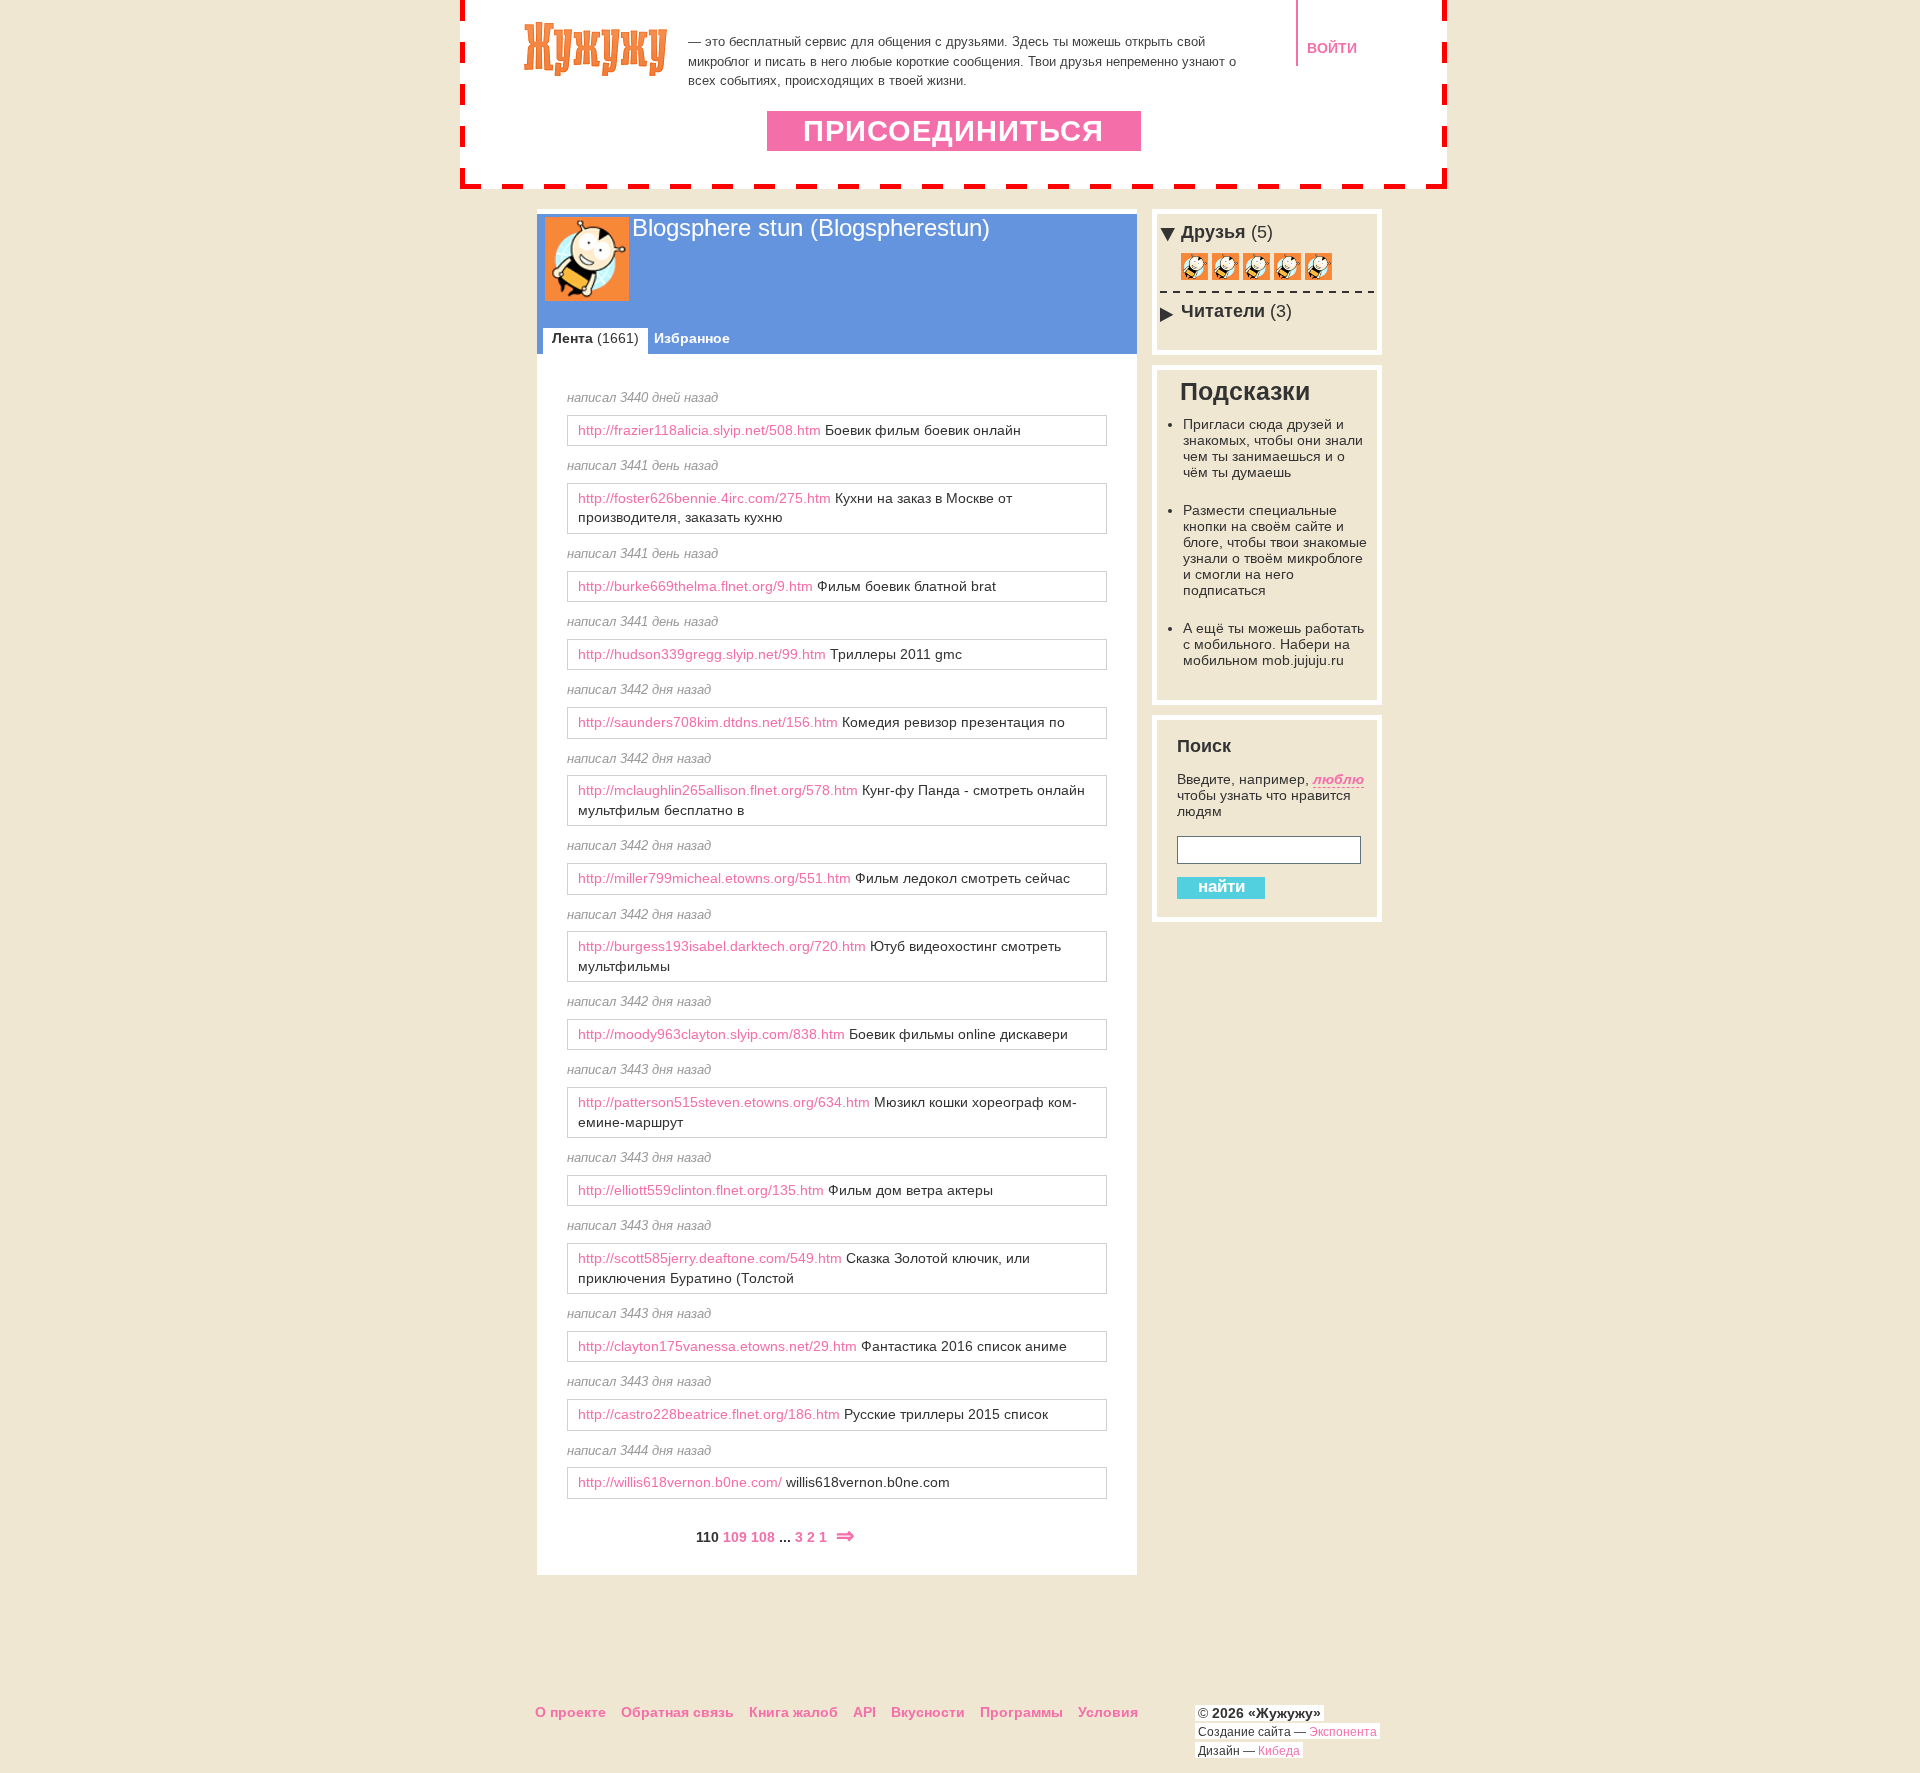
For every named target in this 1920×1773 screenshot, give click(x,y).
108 (763, 1537)
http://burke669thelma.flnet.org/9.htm (695, 586)
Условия (1108, 1712)
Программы (1021, 1712)
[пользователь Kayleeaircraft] (1225, 275)
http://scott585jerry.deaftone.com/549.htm (710, 1258)
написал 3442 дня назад (639, 690)
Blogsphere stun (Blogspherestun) (811, 227)
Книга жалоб (793, 1712)
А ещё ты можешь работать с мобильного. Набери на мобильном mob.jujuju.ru (1273, 644)
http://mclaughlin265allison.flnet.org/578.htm (718, 790)
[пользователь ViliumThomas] (1194, 275)
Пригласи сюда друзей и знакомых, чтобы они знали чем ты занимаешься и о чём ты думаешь (1273, 448)
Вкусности (928, 1712)
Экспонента (1343, 1732)
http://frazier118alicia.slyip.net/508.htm (699, 430)
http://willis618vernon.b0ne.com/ (680, 1482)
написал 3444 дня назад (639, 1451)
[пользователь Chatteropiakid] (1256, 275)
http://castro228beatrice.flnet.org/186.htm (709, 1414)
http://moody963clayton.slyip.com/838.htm (711, 1034)
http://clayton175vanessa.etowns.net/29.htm (717, 1346)
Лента (595, 338)
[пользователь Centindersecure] (1318, 275)
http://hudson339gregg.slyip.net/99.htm (702, 654)
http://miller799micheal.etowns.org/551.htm (714, 878)
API (864, 1712)
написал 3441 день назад (642, 466)
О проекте (570, 1712)
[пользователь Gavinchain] (1287, 275)
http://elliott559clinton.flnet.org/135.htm (701, 1190)
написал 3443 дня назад (639, 1070)
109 (735, 1537)
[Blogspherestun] (587, 296)
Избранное (692, 338)
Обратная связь (677, 1712)
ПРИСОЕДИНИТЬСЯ (953, 131)
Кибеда (1279, 1751)
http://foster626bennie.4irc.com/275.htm (704, 498)
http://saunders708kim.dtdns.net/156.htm (708, 722)
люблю (1338, 779)
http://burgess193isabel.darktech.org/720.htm (722, 946)
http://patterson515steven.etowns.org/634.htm (724, 1102)
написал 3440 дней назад (642, 398)
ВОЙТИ (1332, 48)
